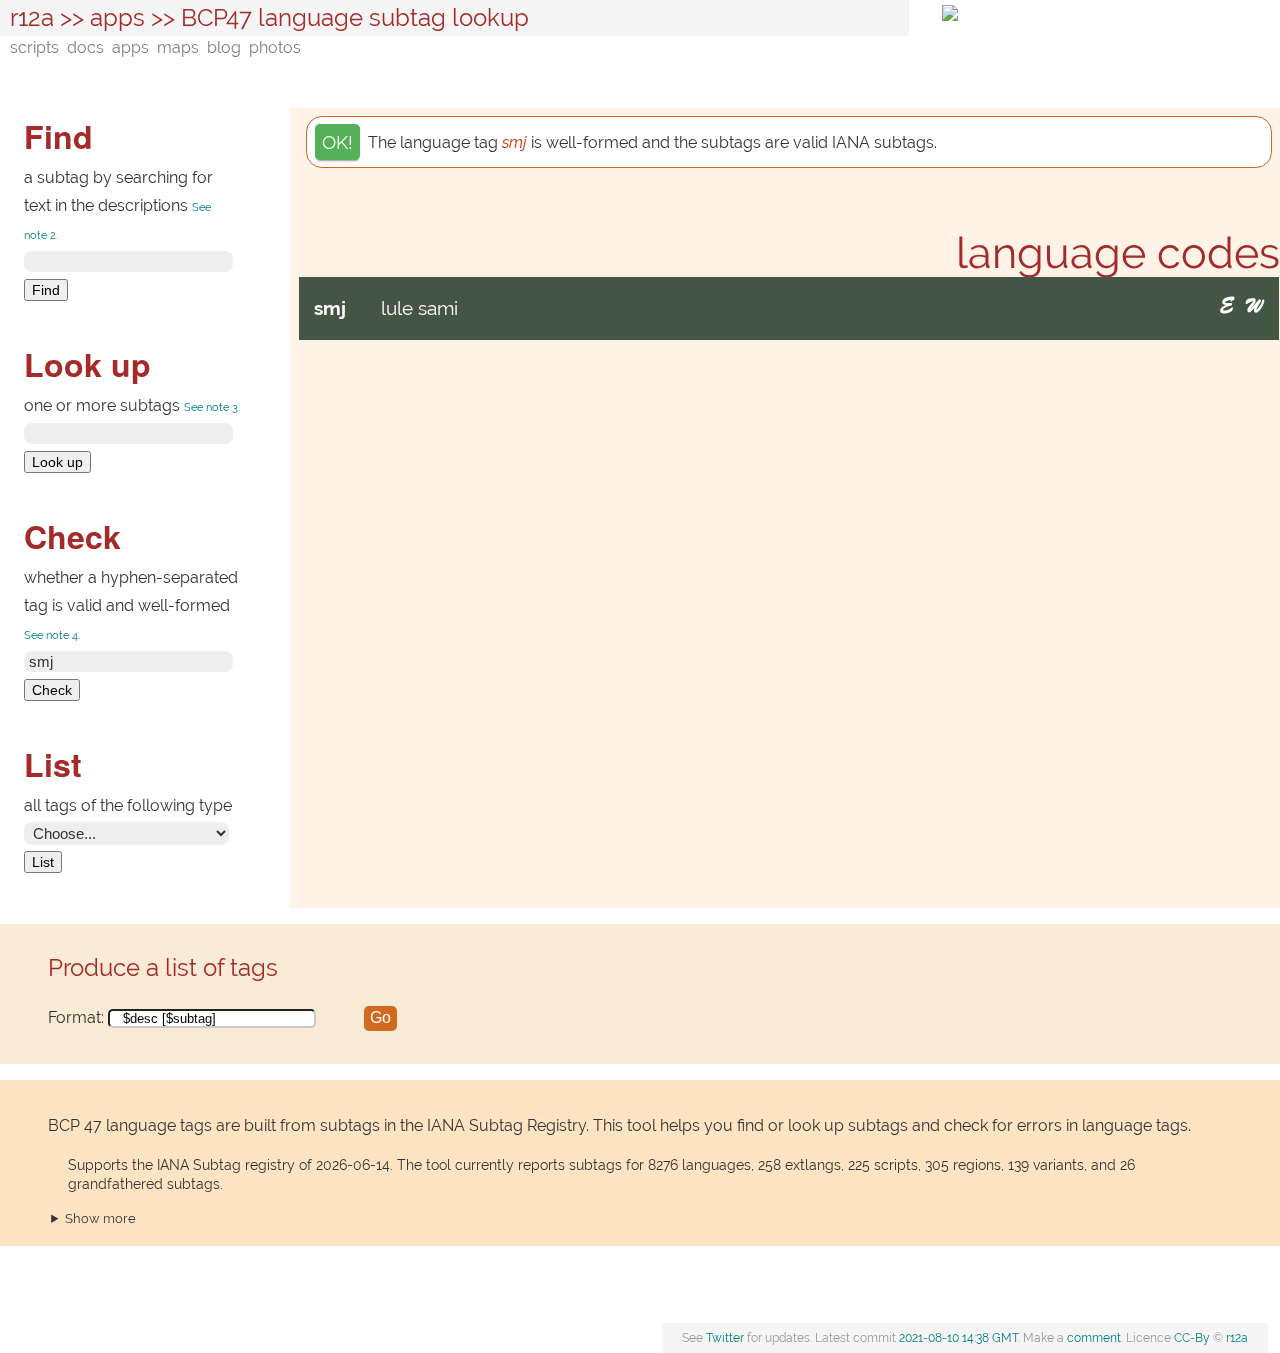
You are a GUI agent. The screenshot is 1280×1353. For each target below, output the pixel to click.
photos (275, 47)
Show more (100, 1218)
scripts (34, 47)
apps (117, 18)
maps (178, 47)
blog (224, 47)
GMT (958, 1338)
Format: (219, 1017)
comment (1094, 1338)
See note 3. (212, 407)
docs (85, 47)
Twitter (725, 1338)
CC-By (1192, 1338)
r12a (32, 18)
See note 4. (52, 635)
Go (380, 1017)
